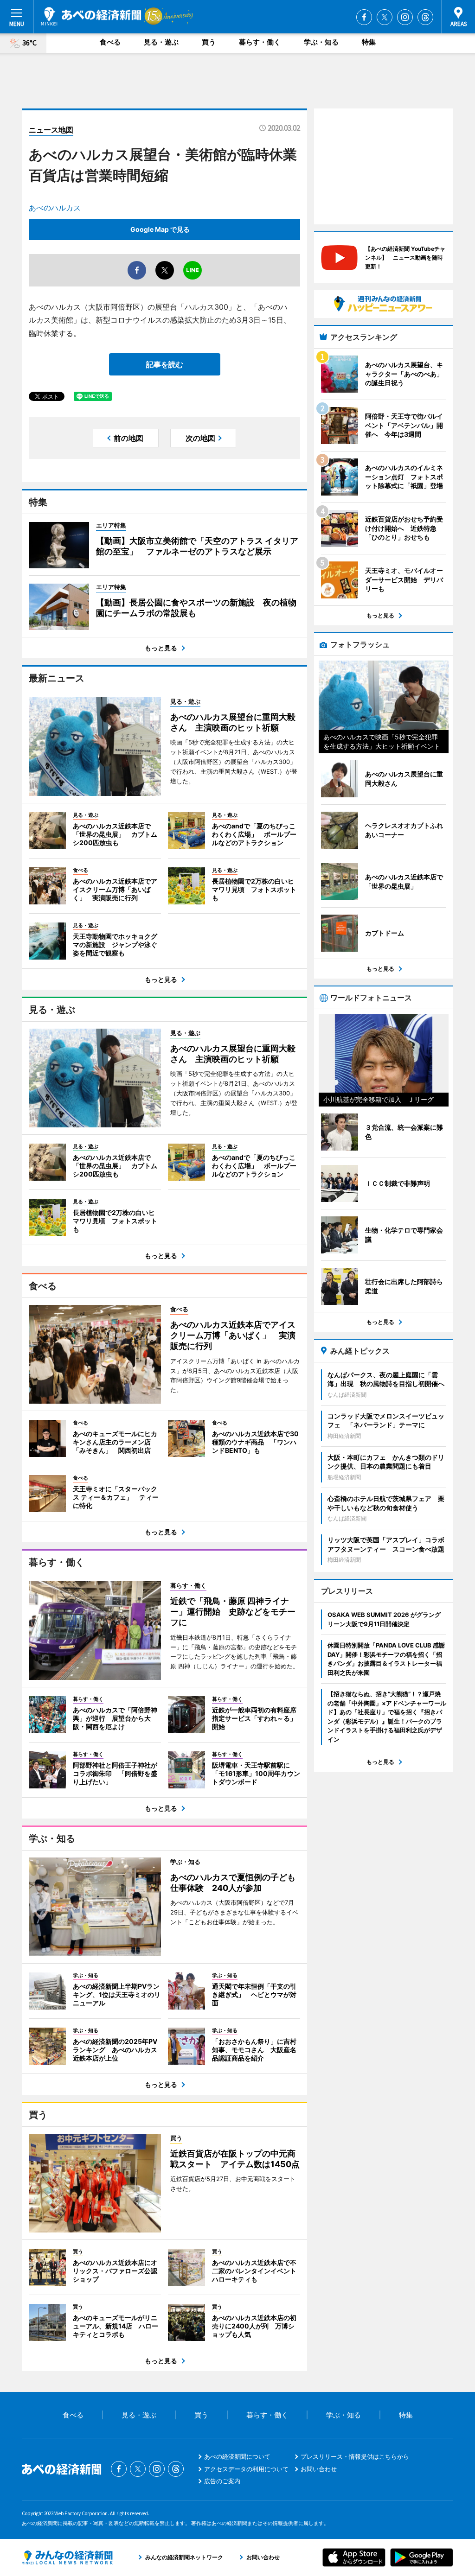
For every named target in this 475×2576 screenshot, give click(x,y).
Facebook (364, 17)
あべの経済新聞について (237, 2456)
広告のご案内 (222, 2481)
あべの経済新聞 (91, 16)
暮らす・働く (260, 42)
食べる (110, 42)
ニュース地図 (51, 130)
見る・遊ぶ (161, 42)
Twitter (385, 17)
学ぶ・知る (321, 42)
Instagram (405, 17)
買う (209, 42)
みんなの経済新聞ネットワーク (67, 2557)
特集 (369, 42)
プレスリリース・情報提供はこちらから (355, 2456)
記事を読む (165, 364)
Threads (425, 17)
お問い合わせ (319, 2469)
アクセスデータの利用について (246, 2469)
